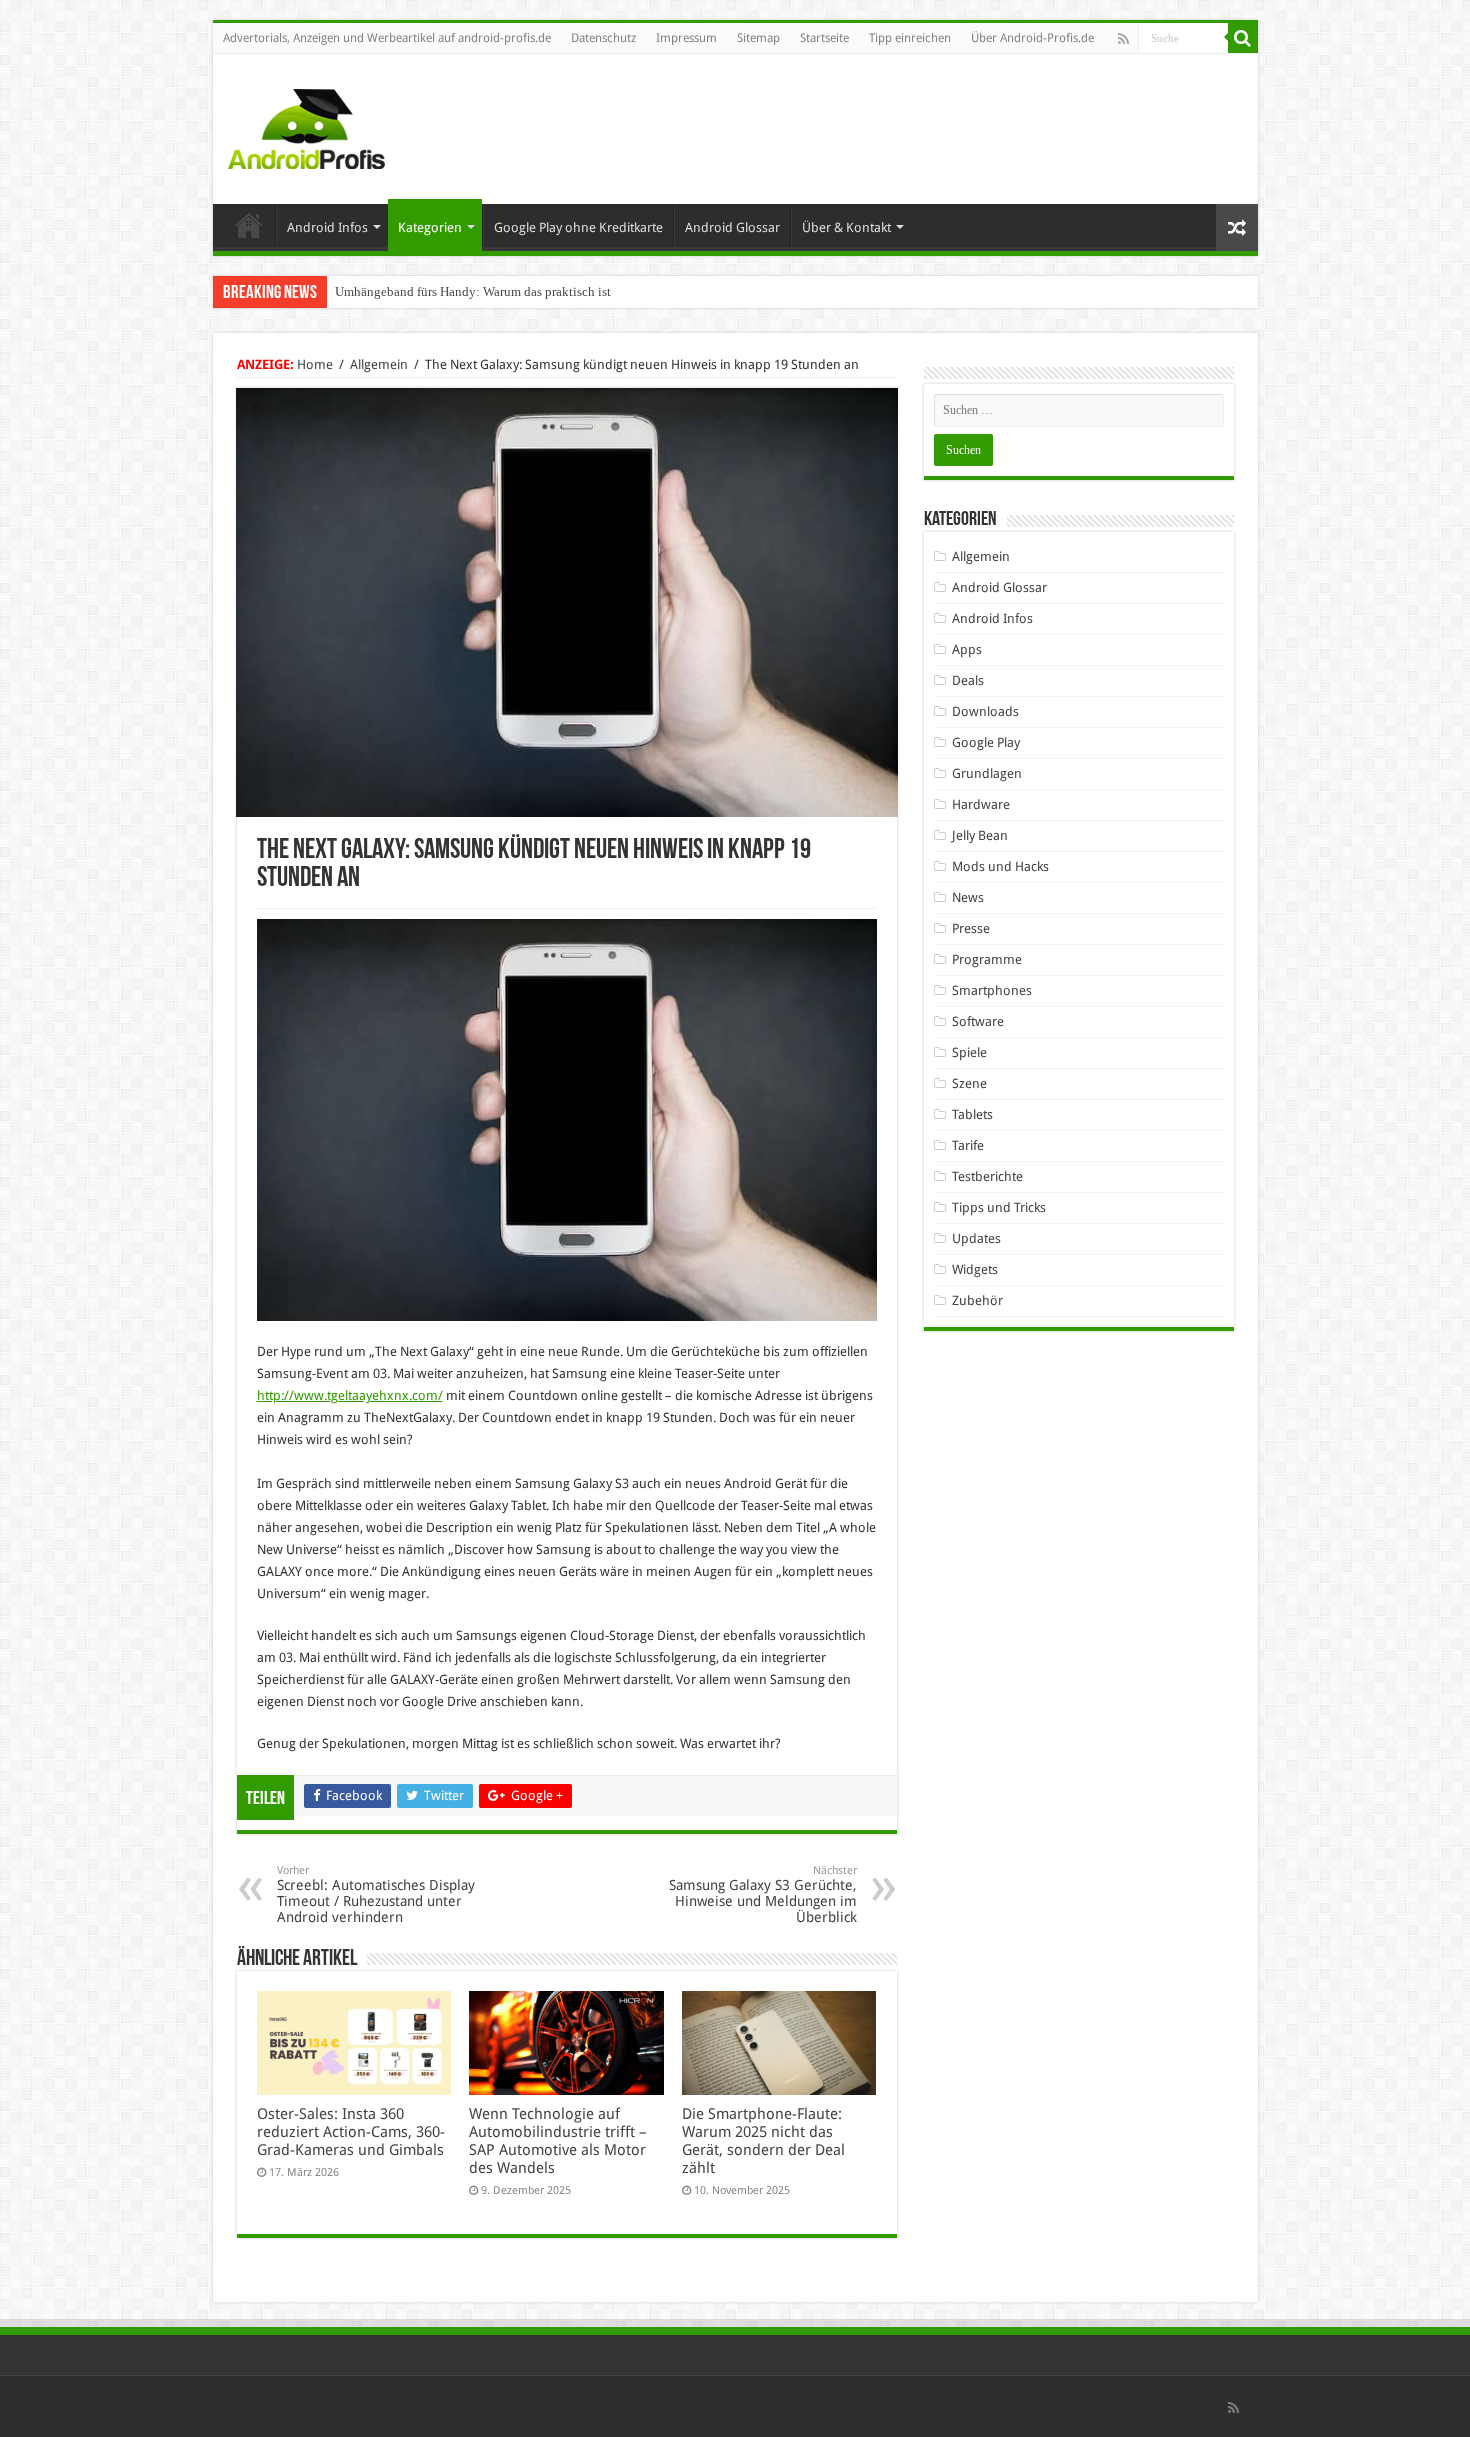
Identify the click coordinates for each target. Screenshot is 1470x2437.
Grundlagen (987, 773)
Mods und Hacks (1000, 866)
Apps (967, 649)
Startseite (824, 38)
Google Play (986, 742)
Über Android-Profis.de (1032, 38)
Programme (987, 959)
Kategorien (430, 227)
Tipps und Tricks (999, 1207)
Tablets (972, 1114)
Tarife (968, 1145)
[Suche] (1243, 38)
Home (249, 225)
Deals (968, 680)
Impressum (686, 38)
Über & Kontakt (846, 227)
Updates (976, 1238)
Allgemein (379, 364)
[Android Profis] (306, 125)
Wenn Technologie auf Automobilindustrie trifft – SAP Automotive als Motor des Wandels (558, 2141)
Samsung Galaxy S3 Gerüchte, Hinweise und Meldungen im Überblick (763, 1894)
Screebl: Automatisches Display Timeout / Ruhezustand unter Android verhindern (376, 1894)
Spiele (969, 1052)
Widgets (975, 1269)
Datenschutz (603, 38)
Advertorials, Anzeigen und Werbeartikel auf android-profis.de (387, 38)
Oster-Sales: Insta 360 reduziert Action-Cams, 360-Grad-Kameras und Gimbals (351, 2132)
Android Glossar (732, 227)
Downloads (985, 711)
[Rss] (1123, 39)
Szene (969, 1083)
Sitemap (758, 38)
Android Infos (327, 227)
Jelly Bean (980, 835)
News (968, 897)
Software (978, 1021)
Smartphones (992, 990)
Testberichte (987, 1176)
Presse (971, 928)
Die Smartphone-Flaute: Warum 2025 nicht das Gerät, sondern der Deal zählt (763, 2141)
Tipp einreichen (910, 38)
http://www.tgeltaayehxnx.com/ (350, 1395)
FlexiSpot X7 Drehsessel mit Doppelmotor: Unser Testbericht (499, 291)
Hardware (981, 804)
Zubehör (977, 1300)
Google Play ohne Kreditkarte (578, 227)
